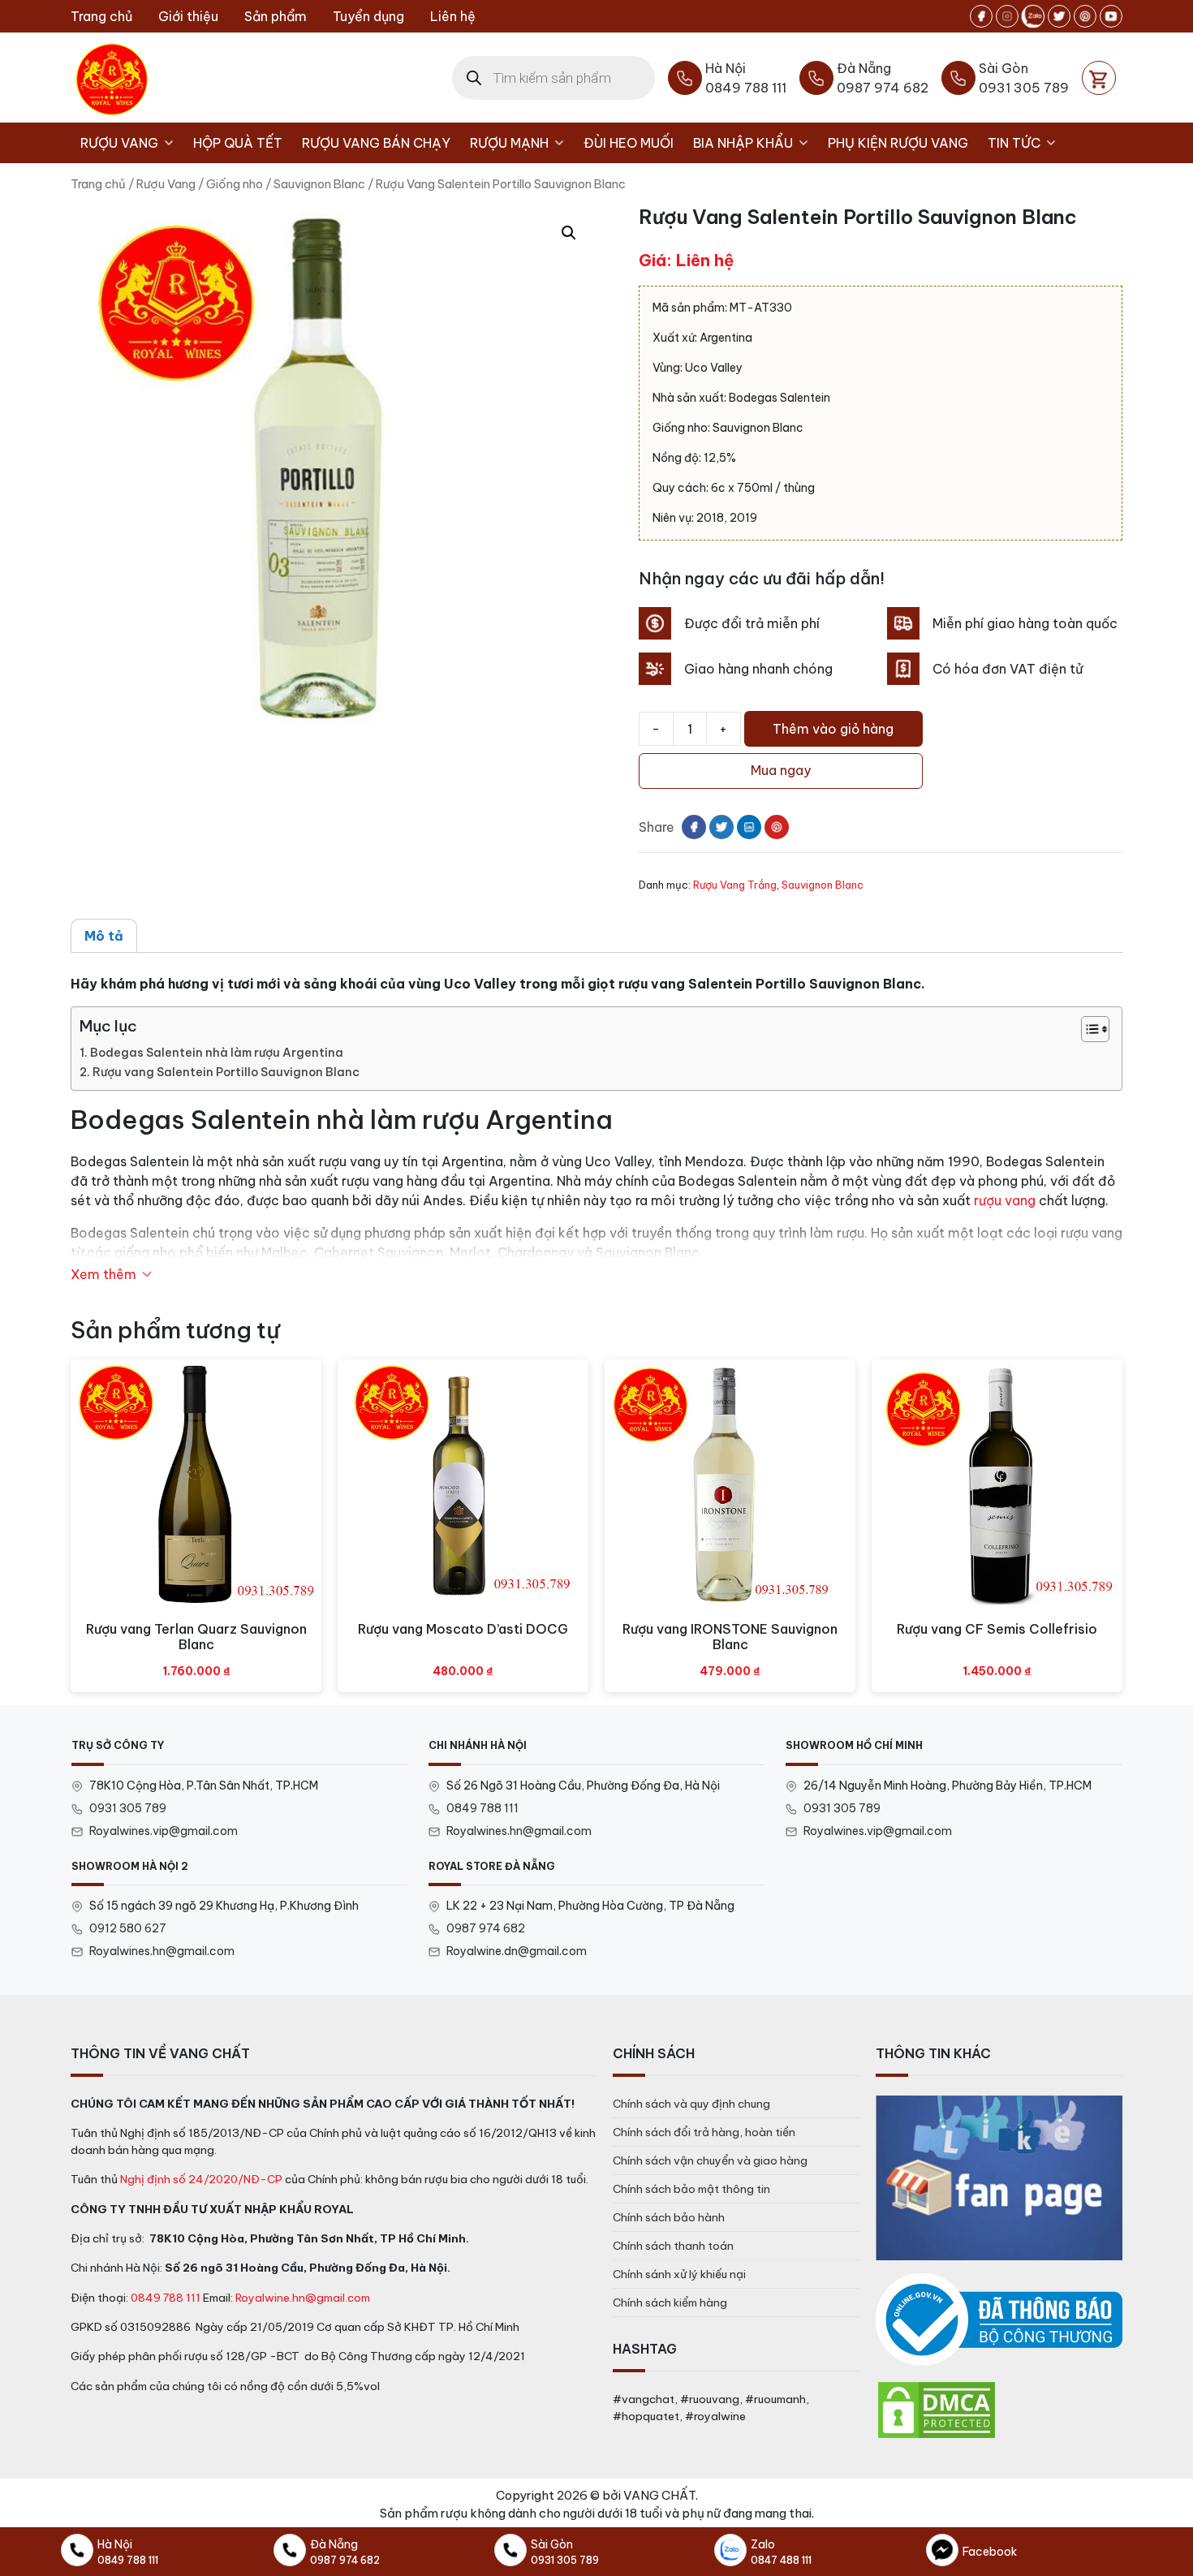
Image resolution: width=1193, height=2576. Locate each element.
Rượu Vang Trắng (735, 885)
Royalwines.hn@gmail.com (519, 1831)
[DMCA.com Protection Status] (937, 2409)
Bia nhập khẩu (743, 143)
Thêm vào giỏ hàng (833, 729)
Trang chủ (101, 16)
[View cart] (1099, 78)
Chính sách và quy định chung (691, 2104)
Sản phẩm (276, 16)
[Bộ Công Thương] (999, 2320)
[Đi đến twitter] (1059, 16)
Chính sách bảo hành (669, 2217)
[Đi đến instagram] (1007, 16)
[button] (569, 233)
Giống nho (235, 184)
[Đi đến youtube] (1111, 16)
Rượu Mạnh (509, 143)
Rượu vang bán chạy (376, 143)
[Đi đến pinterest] (1085, 16)
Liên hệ (453, 16)
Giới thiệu (188, 16)
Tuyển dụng (368, 16)
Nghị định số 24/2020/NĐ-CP (201, 2179)
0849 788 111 (482, 1808)
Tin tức (1014, 143)
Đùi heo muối (629, 143)
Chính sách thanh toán (673, 2246)
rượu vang (1005, 1200)
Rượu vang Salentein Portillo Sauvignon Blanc (226, 1072)
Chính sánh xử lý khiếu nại (679, 2274)
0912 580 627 (128, 1928)
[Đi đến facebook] (981, 16)
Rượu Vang (119, 143)
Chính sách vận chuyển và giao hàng (710, 2160)
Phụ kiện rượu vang (898, 143)
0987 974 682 (486, 1928)
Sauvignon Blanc (319, 184)
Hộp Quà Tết (238, 143)
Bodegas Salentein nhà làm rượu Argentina (217, 1053)
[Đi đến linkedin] (749, 827)
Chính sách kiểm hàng (670, 2302)
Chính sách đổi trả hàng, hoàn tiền (704, 2132)
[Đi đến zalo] (1033, 16)
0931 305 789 (128, 1808)
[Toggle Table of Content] (1087, 1029)
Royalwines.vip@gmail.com (164, 1831)
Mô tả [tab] (104, 936)
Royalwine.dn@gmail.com (517, 1951)
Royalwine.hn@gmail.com (303, 2298)
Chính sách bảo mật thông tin (691, 2189)
